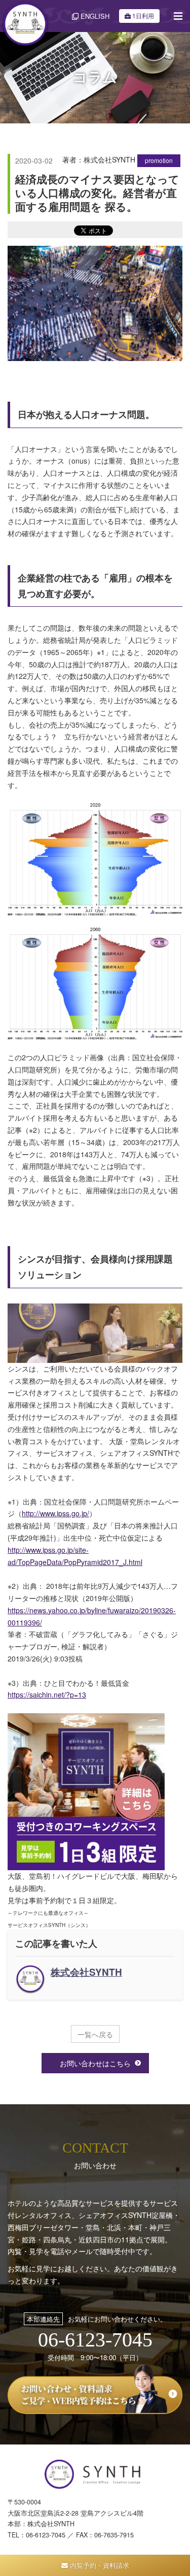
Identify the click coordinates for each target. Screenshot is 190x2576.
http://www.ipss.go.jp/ (55, 1513)
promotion (159, 160)
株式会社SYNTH (86, 1972)
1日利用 (143, 15)
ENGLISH (94, 16)
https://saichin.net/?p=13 (47, 1694)
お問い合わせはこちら (95, 2063)
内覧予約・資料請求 (99, 2565)
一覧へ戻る (95, 2034)
